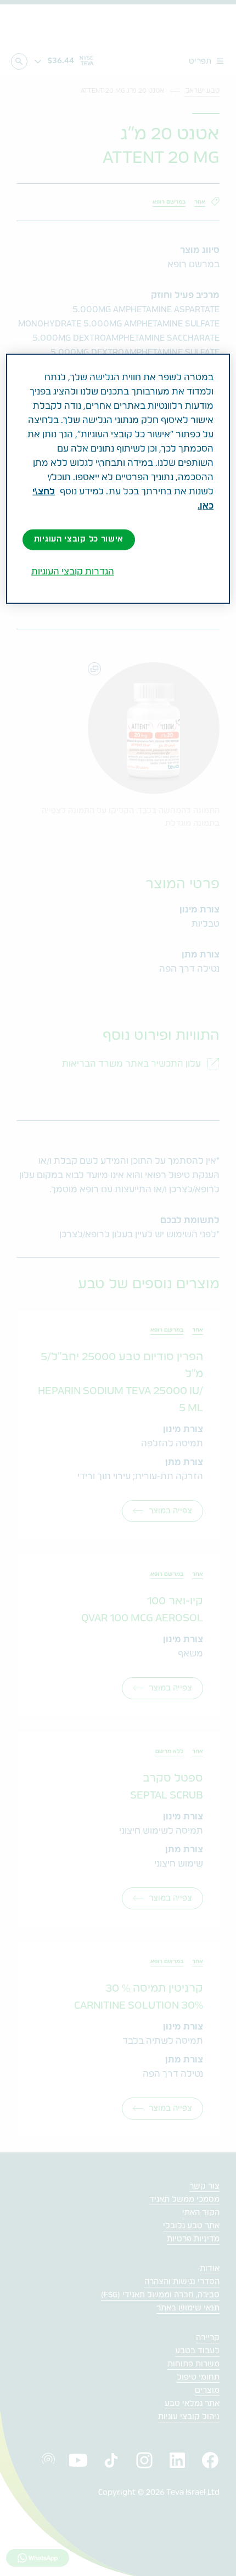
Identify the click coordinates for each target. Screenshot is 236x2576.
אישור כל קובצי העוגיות (79, 539)
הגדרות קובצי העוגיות (73, 572)
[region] (118, 479)
